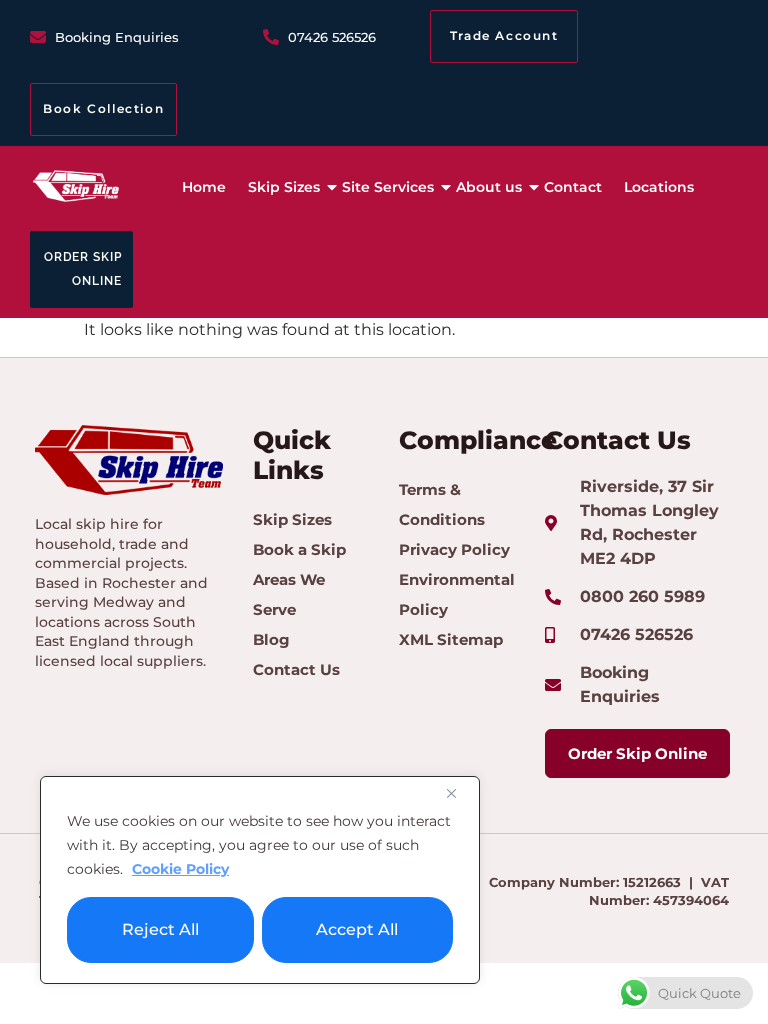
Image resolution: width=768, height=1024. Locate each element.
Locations (659, 187)
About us (489, 187)
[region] (260, 880)
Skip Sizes (284, 187)
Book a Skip (299, 549)
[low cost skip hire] (76, 185)
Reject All (160, 929)
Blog (271, 639)
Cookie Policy (180, 869)
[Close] (459, 793)
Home (204, 187)
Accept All (357, 929)
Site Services (388, 187)
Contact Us (296, 669)
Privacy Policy (454, 549)
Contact (573, 187)
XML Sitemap (451, 639)
